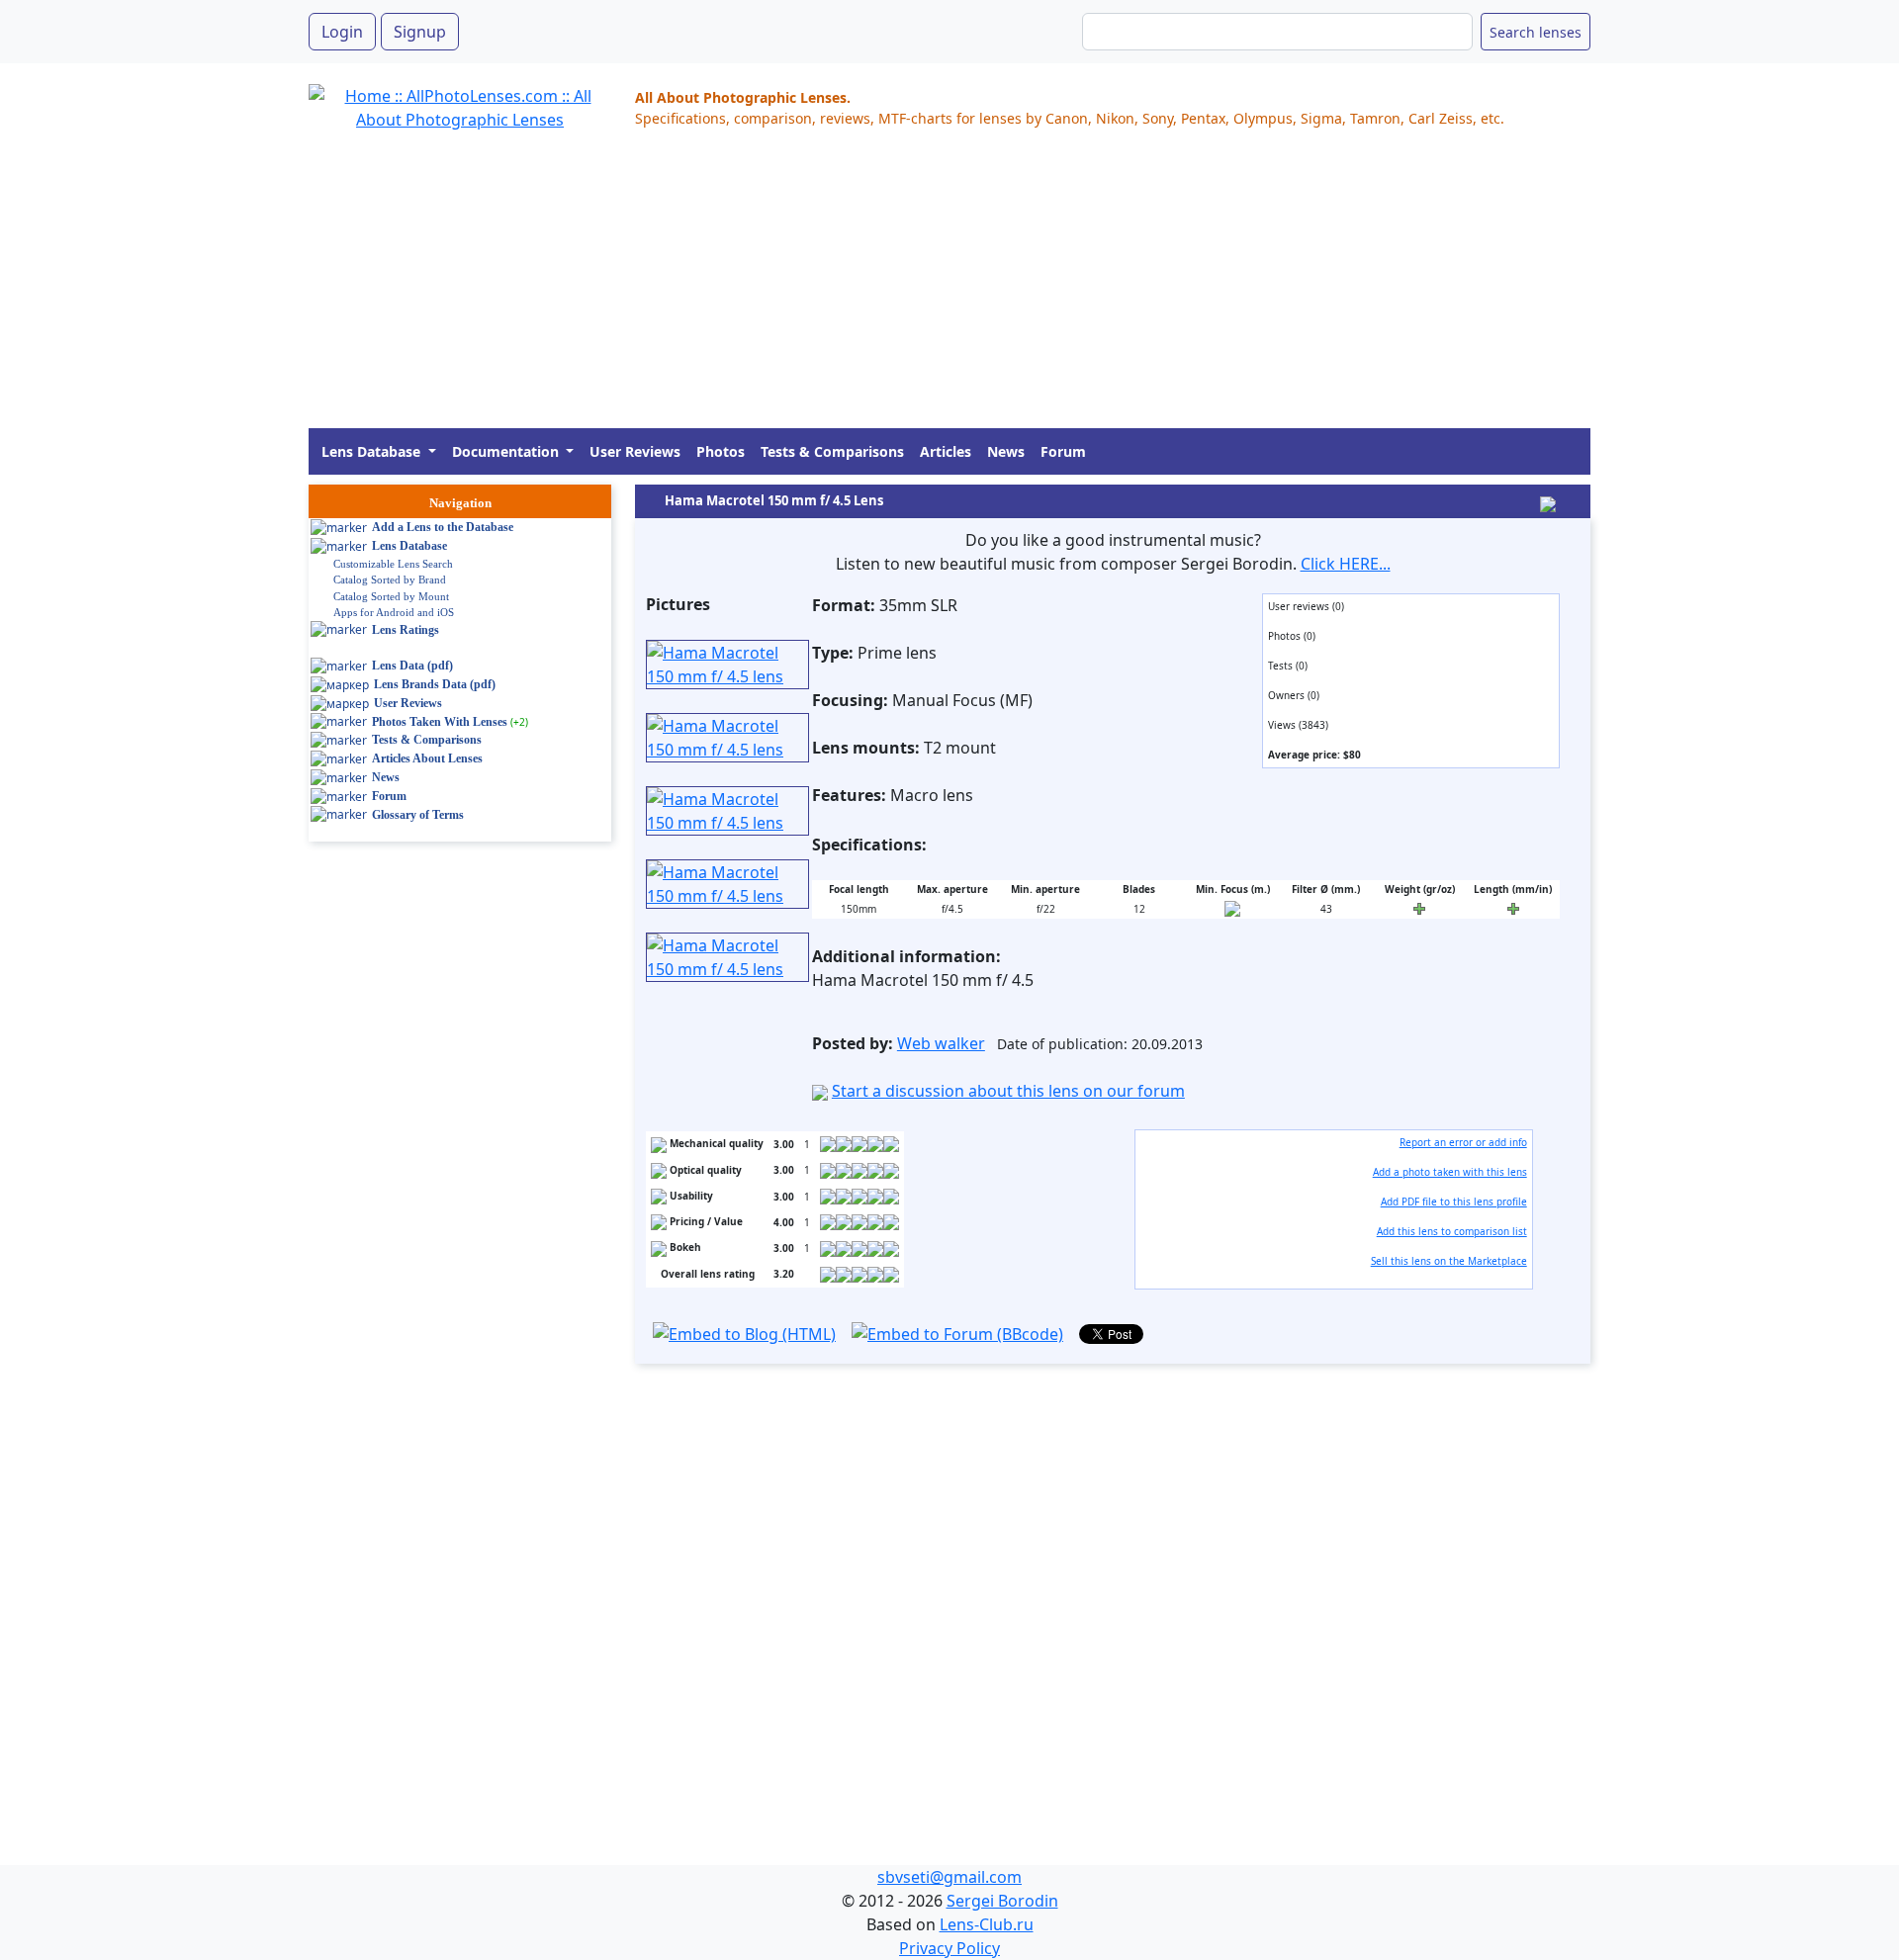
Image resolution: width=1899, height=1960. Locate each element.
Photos (721, 451)
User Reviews (635, 451)
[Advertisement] (902, 290)
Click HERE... (1346, 564)
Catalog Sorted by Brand (390, 579)
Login (342, 32)
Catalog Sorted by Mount (391, 596)
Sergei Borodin (1002, 1901)
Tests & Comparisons (832, 451)
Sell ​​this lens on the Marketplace (1449, 1261)
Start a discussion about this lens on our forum (1008, 1091)
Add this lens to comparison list (1452, 1231)
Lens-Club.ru (987, 1924)
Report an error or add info (1463, 1142)
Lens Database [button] (373, 451)
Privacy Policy (949, 1948)
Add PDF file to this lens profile (1454, 1202)
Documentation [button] (507, 451)
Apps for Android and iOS (394, 612)
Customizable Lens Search (393, 564)
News (1006, 451)
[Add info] (1232, 908)
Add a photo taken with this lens (1450, 1172)
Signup (420, 32)
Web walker (941, 1043)
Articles (946, 451)
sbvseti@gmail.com (949, 1877)
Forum (1063, 451)
